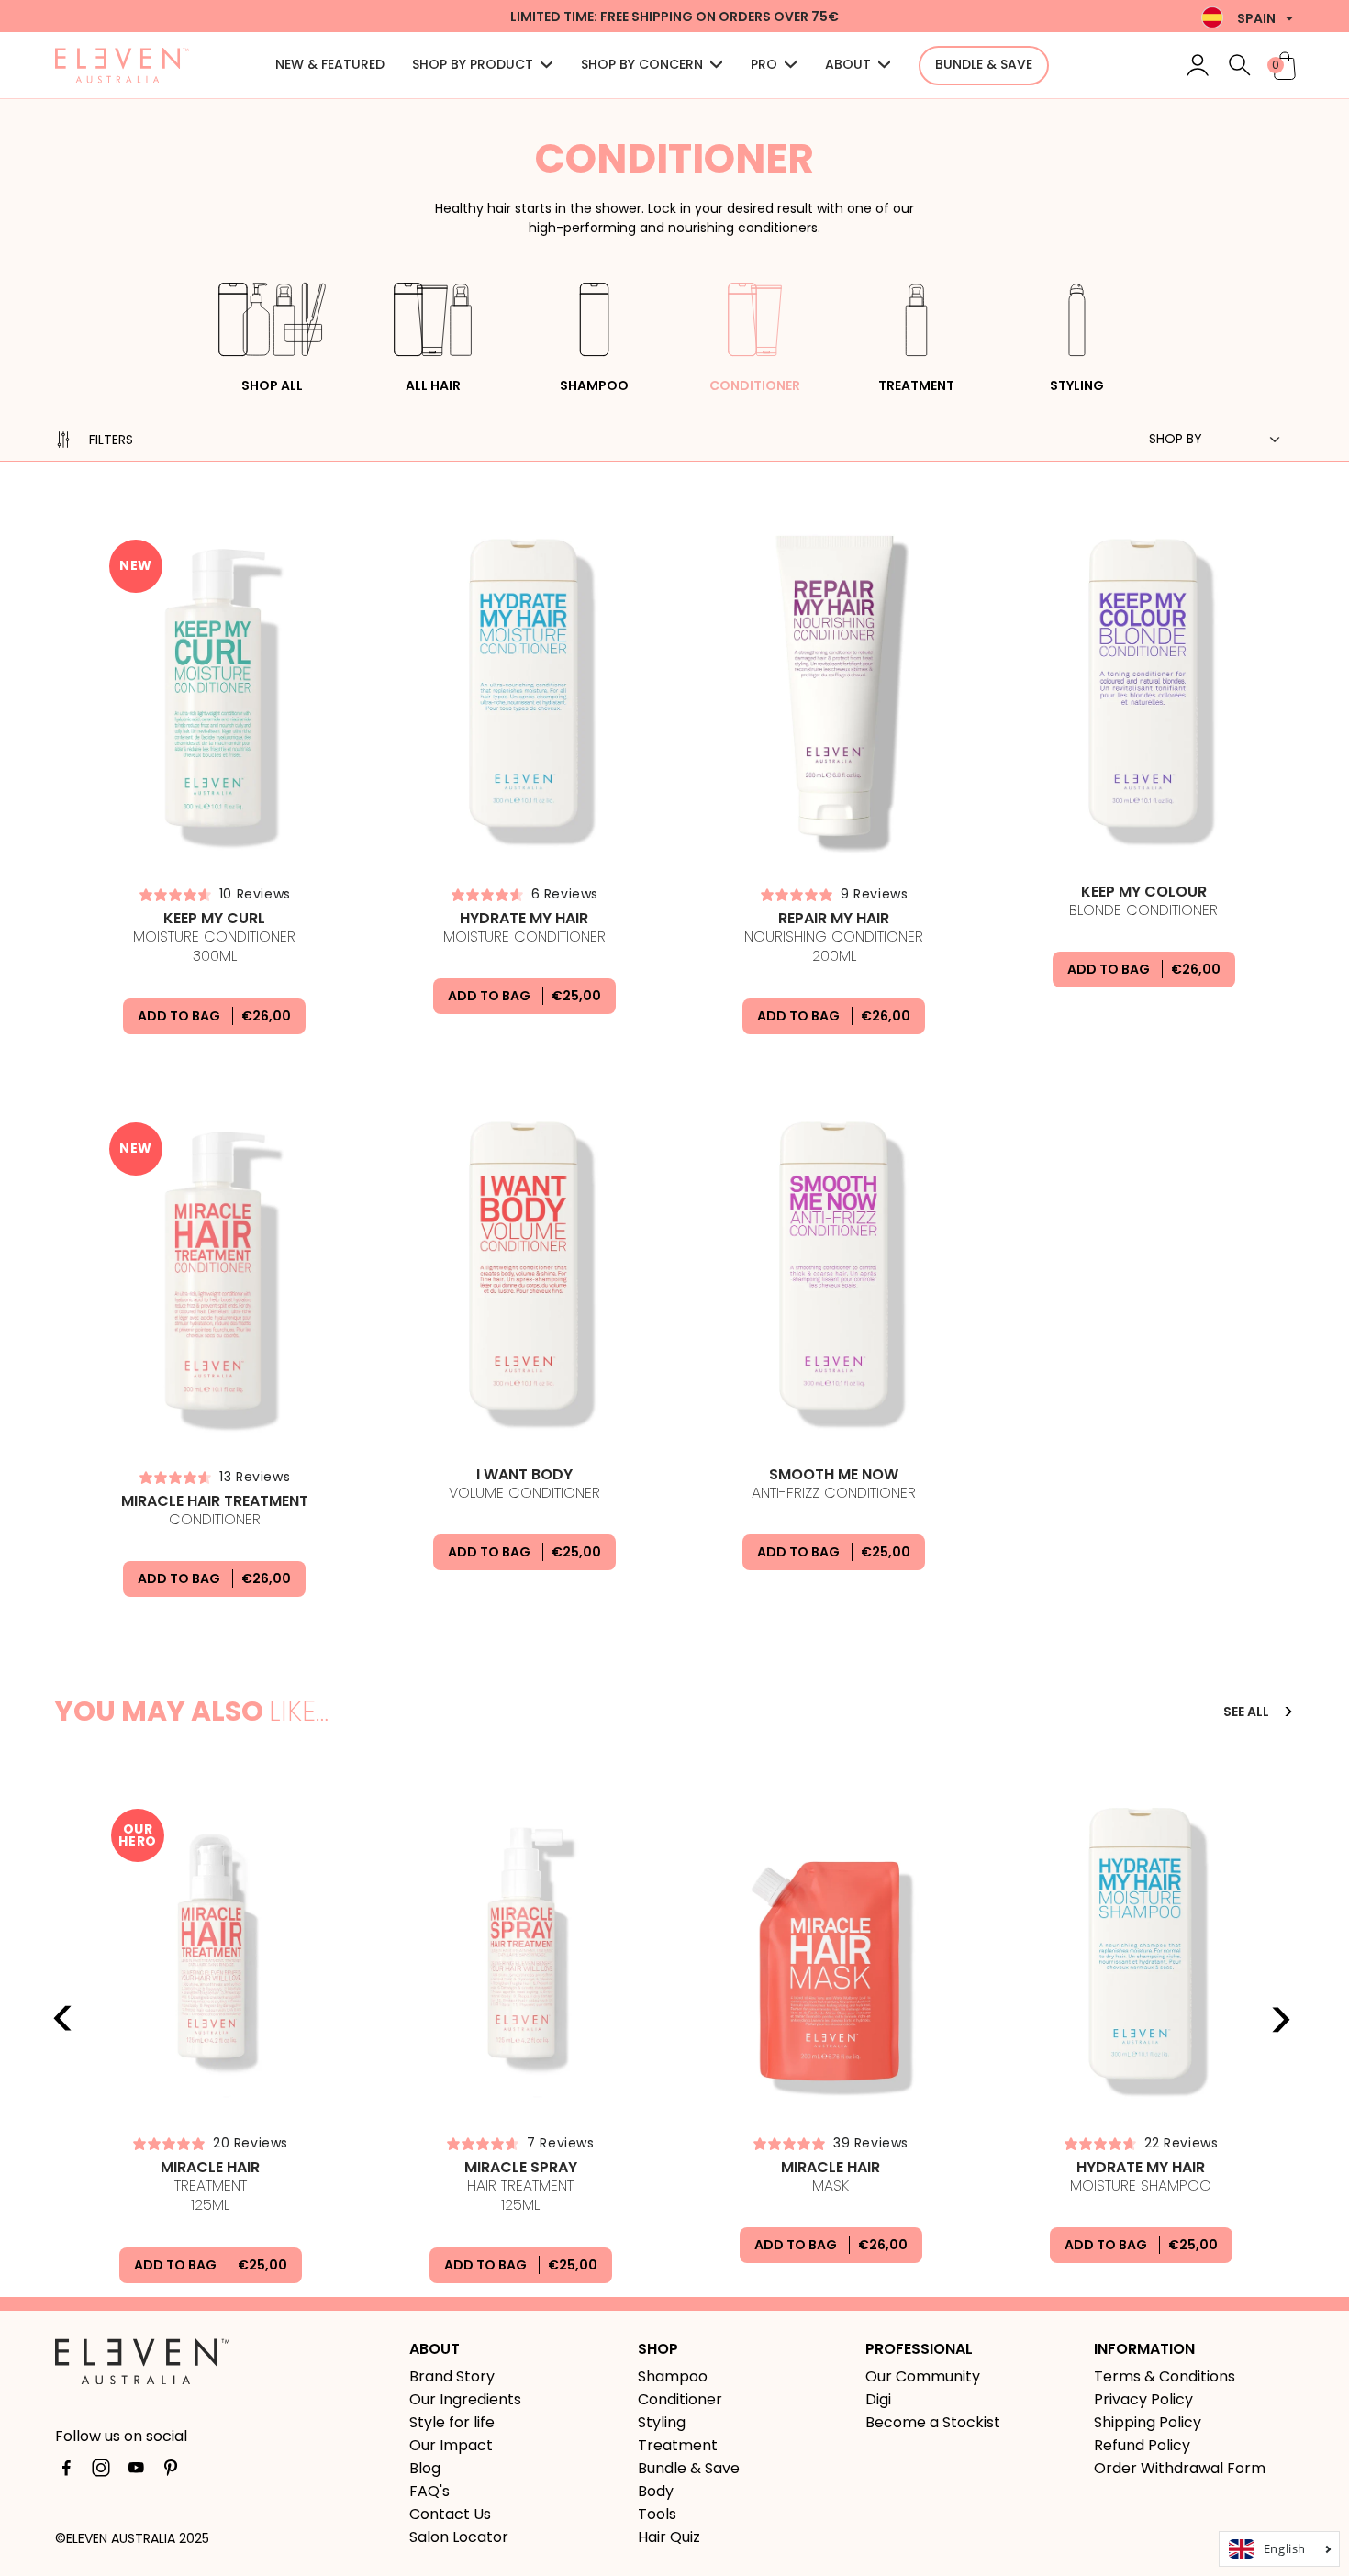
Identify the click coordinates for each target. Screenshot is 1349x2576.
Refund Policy (1142, 2445)
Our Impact (451, 2445)
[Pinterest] (171, 2471)
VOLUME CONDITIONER (524, 1484)
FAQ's (429, 2491)
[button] (483, 66)
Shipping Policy (1148, 2422)
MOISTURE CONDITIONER (214, 938)
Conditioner (755, 385)
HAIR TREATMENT (521, 2187)
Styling (1077, 385)
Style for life (452, 2422)
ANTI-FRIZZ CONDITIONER (834, 1484)
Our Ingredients (465, 2399)
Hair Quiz (669, 2537)
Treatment (916, 385)
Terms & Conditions (1165, 2376)
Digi (878, 2399)
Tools (657, 2514)
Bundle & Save (689, 2468)
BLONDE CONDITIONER (1143, 901)
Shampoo (594, 385)
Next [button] (1280, 2019)
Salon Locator (459, 2537)
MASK (831, 2177)
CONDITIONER (215, 1511)
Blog (425, 2468)
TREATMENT (210, 2187)
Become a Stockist (933, 2422)
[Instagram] (101, 2471)
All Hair (433, 385)
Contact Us (450, 2514)
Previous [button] (63, 2019)
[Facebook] (66, 2471)
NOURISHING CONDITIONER (834, 938)
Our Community (923, 2376)
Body (656, 2491)
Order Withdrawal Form (1180, 2468)
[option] (210, 2035)
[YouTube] (136, 2471)
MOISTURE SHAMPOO (1141, 2177)
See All (1248, 1712)
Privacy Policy (1143, 2399)
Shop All (272, 385)
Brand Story (452, 2376)
